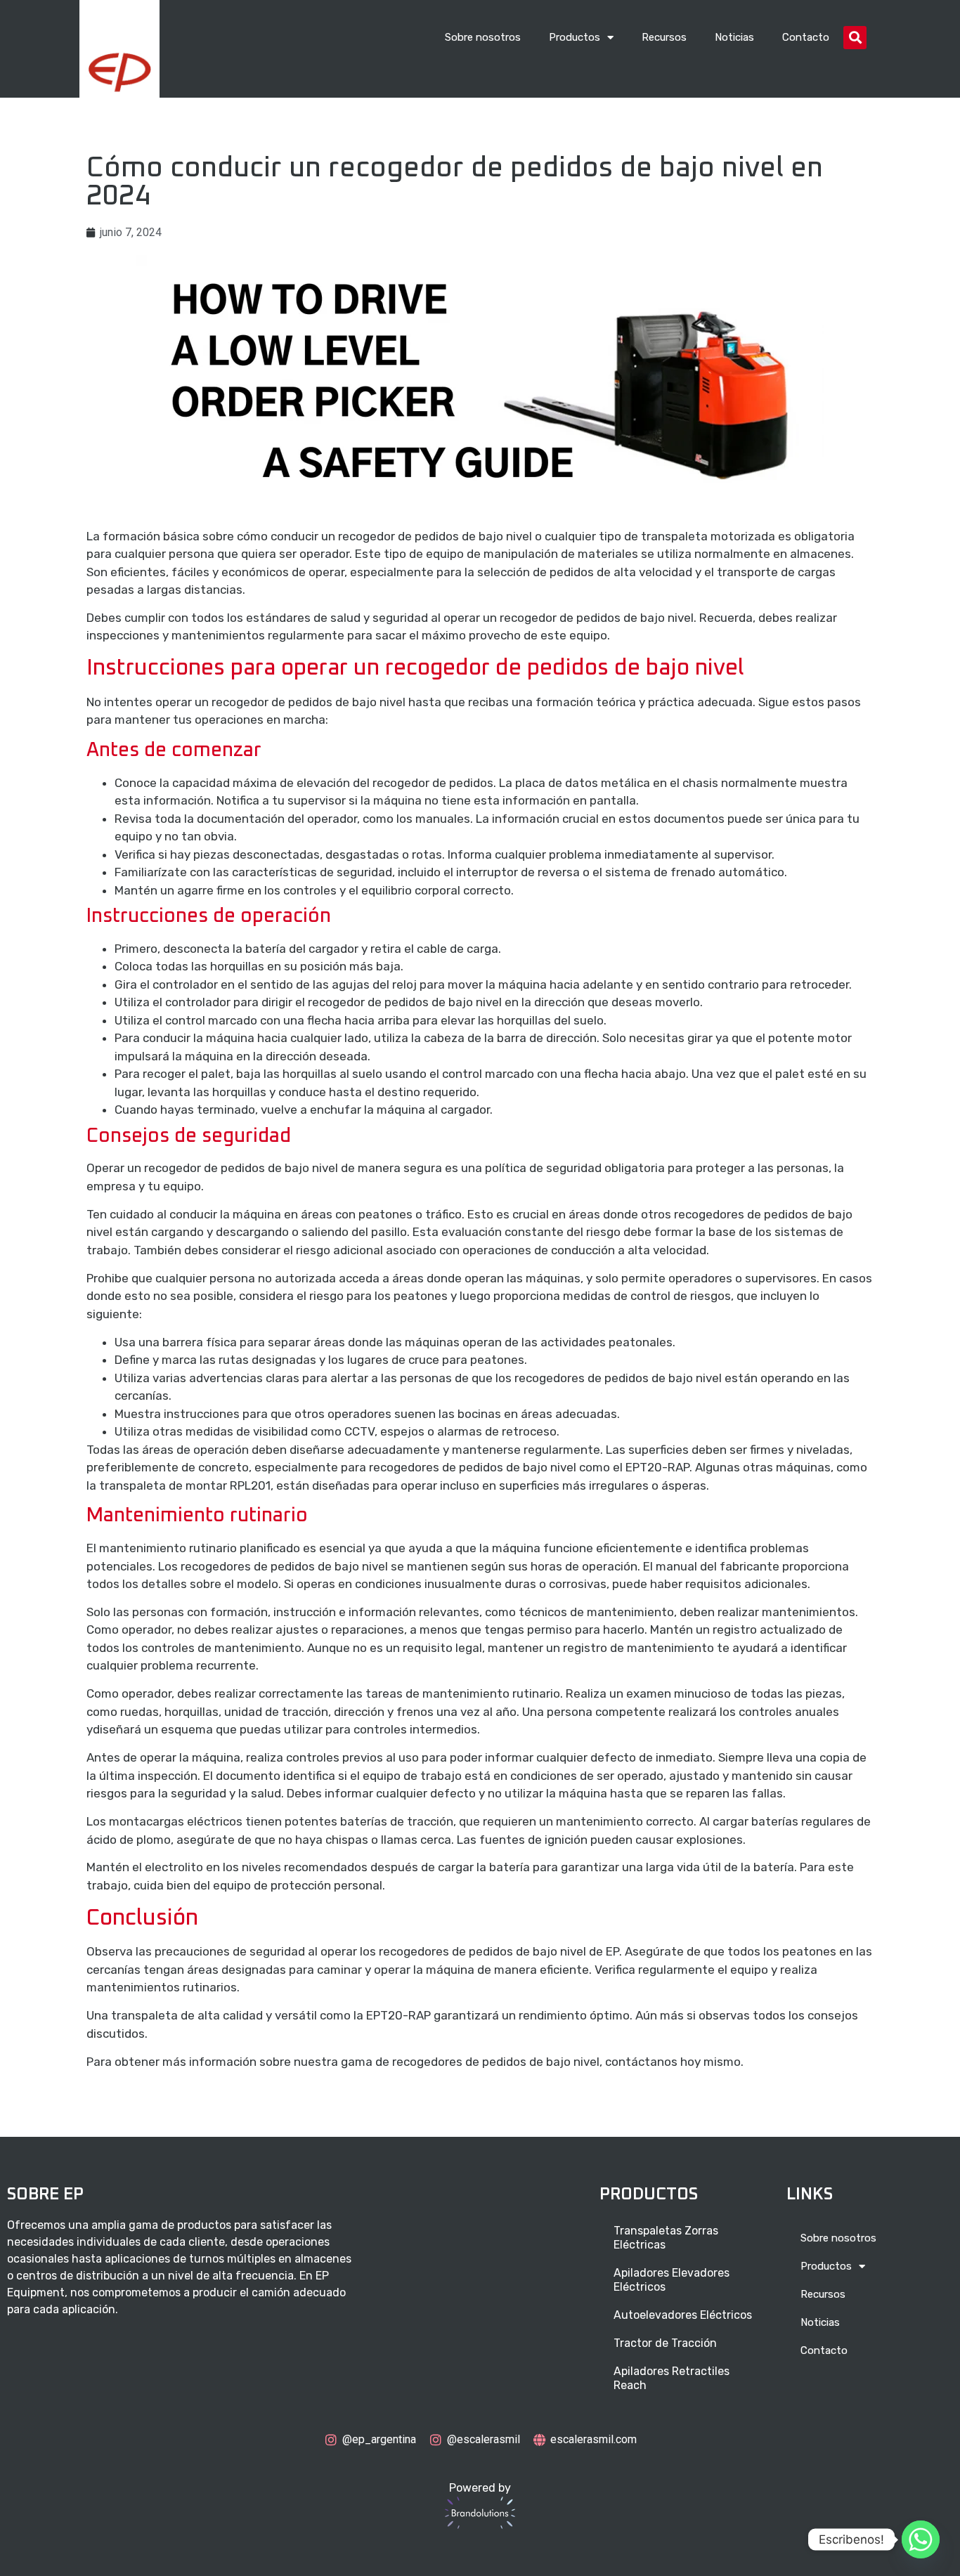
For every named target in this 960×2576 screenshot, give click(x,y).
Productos (575, 37)
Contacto (806, 37)
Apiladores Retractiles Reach (672, 2378)
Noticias (734, 37)
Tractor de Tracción (665, 2343)
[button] (855, 38)
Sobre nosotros (483, 37)
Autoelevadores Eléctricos (683, 2315)
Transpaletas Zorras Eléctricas (666, 2238)
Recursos (664, 37)
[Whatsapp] (921, 2539)
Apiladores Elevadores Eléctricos (672, 2280)
